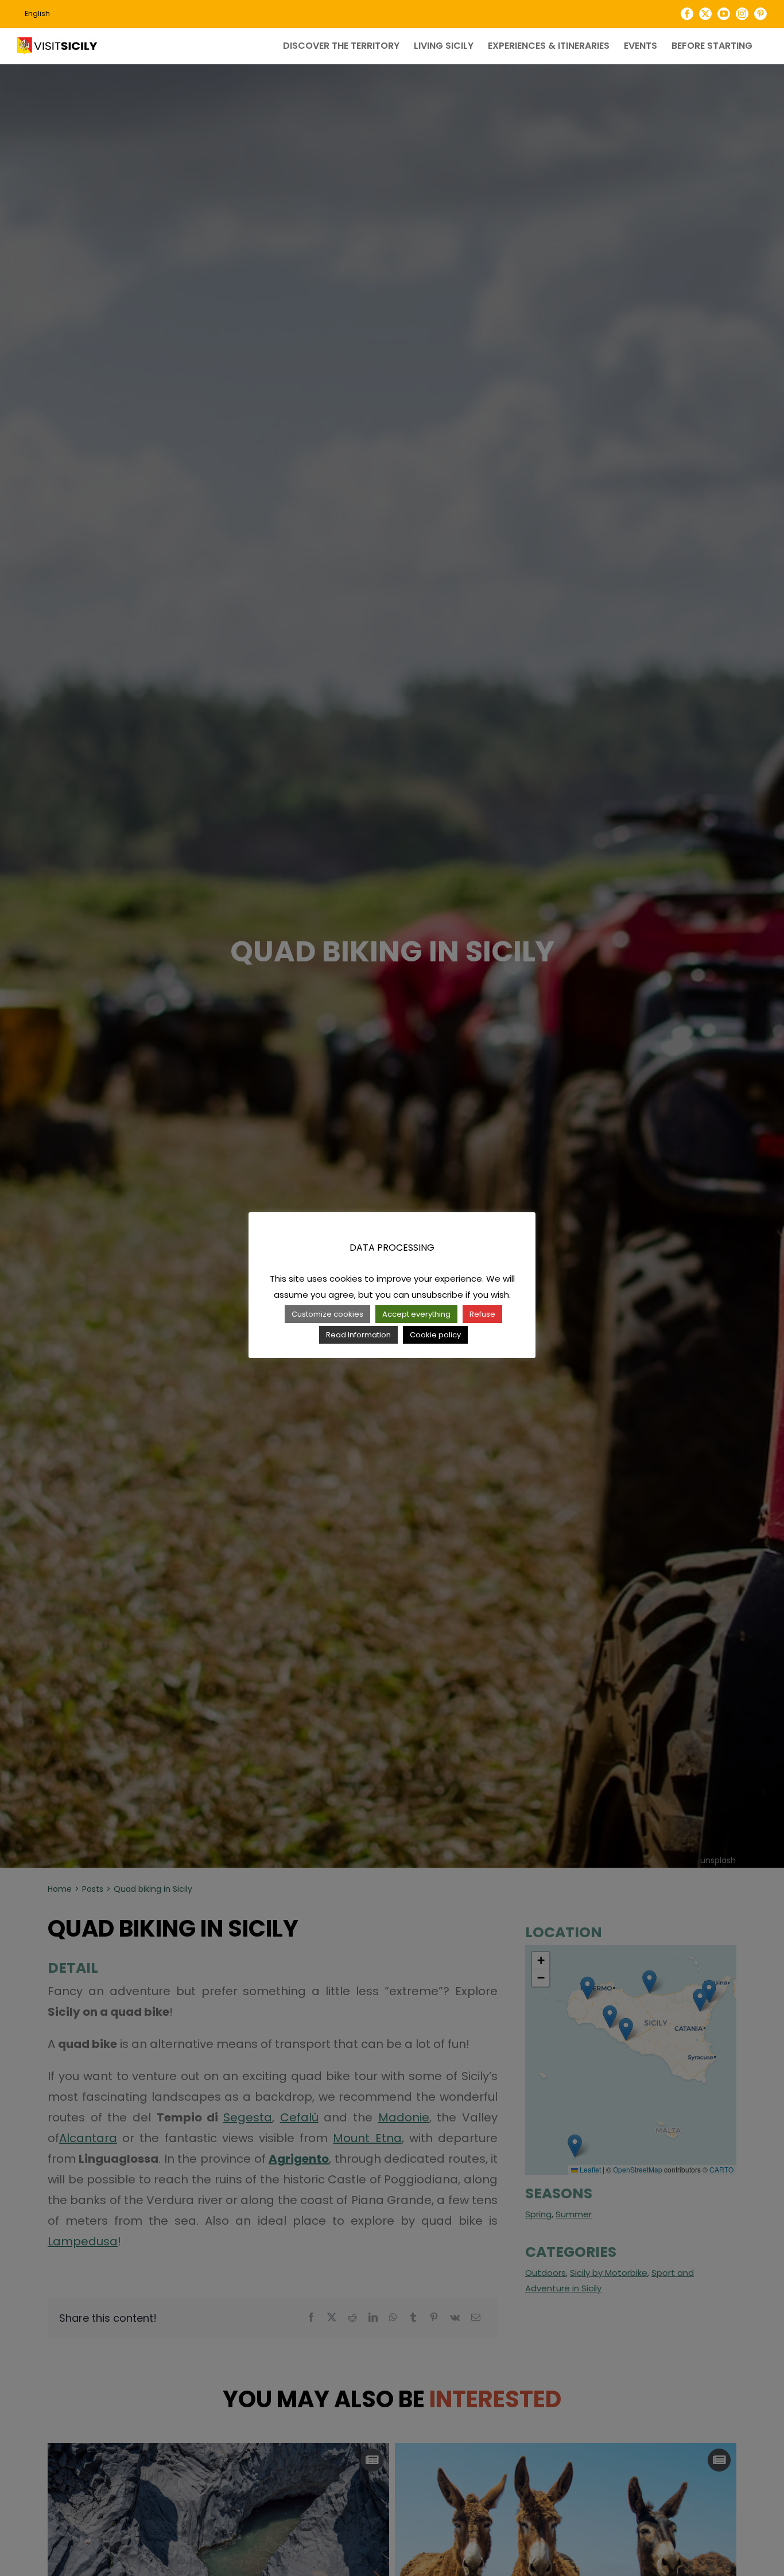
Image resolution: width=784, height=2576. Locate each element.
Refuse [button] (482, 1314)
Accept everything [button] (416, 1314)
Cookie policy (435, 1335)
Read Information (358, 1335)
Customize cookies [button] (327, 1314)
